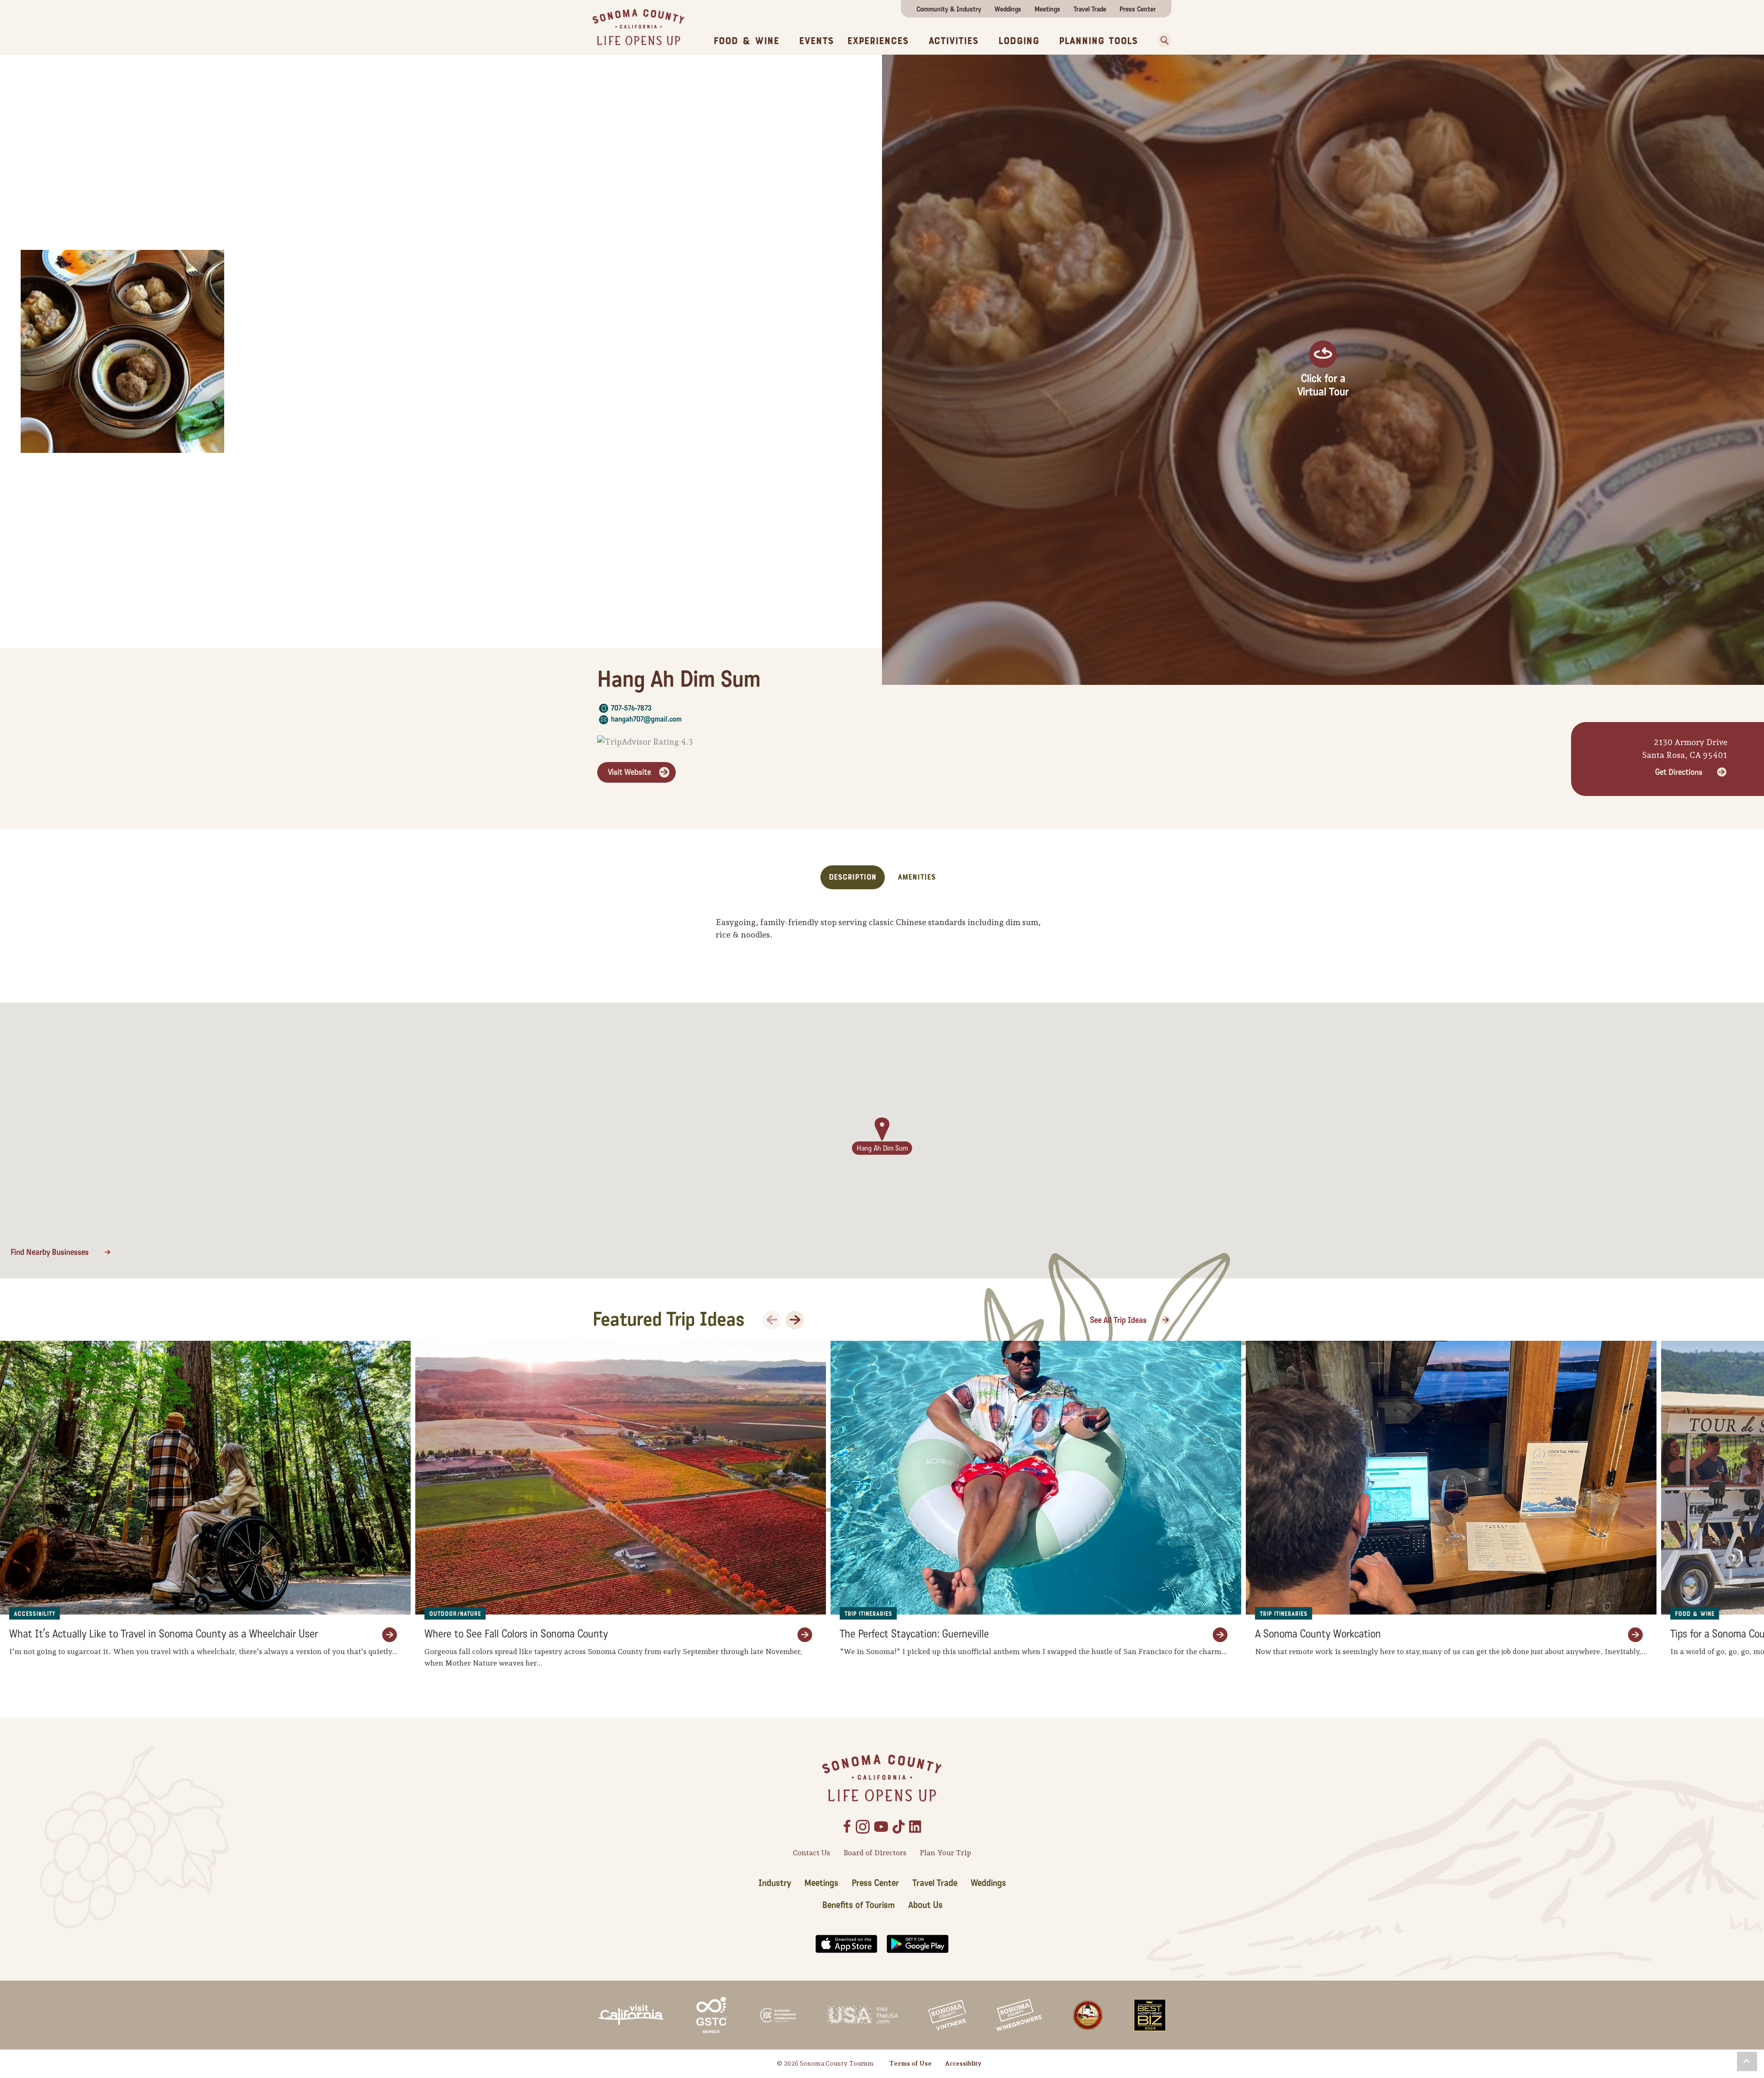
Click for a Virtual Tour (1323, 385)
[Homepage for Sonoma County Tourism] (639, 26)
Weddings (1008, 9)
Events (816, 41)
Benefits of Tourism (859, 1905)
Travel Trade (1090, 9)
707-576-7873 (631, 708)
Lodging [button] (1019, 41)
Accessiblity (963, 2063)
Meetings (1047, 9)
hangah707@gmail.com (646, 719)
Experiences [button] (878, 41)
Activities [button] (953, 41)
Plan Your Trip (945, 1853)
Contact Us (811, 1853)
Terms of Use (910, 2063)
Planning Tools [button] (1098, 41)
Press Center (1138, 9)
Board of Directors (875, 1853)
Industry (775, 1883)
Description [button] (853, 877)
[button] (1161, 40)
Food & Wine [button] (746, 41)
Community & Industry (949, 9)
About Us (925, 1905)
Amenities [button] (917, 877)
